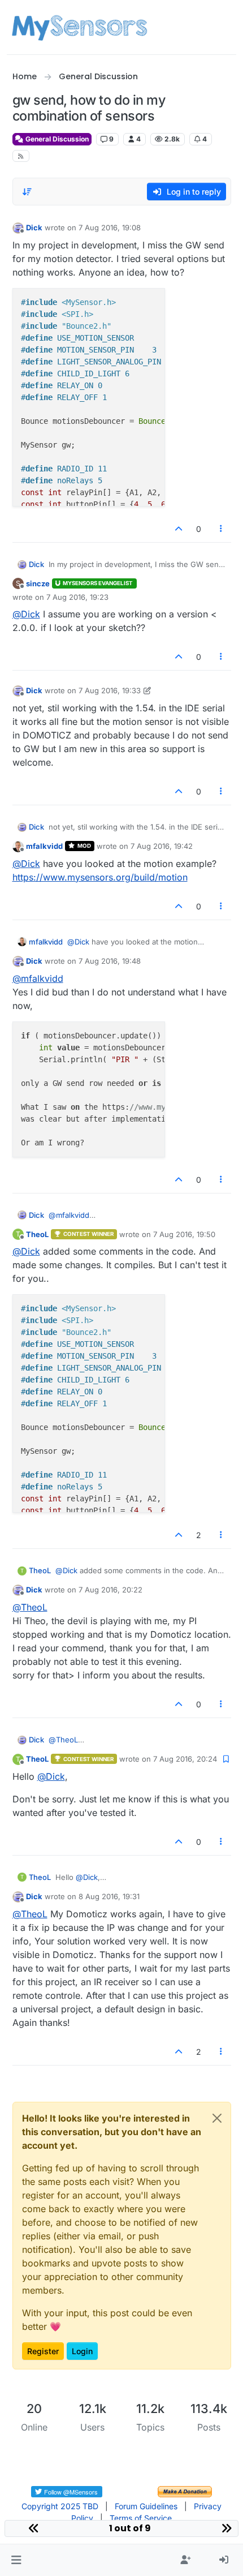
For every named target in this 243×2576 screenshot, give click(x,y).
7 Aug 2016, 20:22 (110, 1590)
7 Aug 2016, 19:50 (184, 1234)
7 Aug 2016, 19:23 (77, 597)
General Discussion (56, 139)
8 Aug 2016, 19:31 (109, 1896)
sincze (38, 583)
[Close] (217, 2118)
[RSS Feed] (21, 156)
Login (82, 2351)
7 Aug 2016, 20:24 (185, 1759)
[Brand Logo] (79, 27)
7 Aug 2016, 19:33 (110, 690)
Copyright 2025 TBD (60, 2506)
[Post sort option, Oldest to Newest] (28, 192)
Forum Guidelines (146, 2506)
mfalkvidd (44, 846)
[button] (16, 2560)
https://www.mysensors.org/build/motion (100, 877)
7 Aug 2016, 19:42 (162, 846)
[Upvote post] (179, 529)
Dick (34, 227)
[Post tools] (221, 529)
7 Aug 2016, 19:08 (110, 227)
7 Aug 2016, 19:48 (110, 961)
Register (43, 2351)
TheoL (37, 1234)
